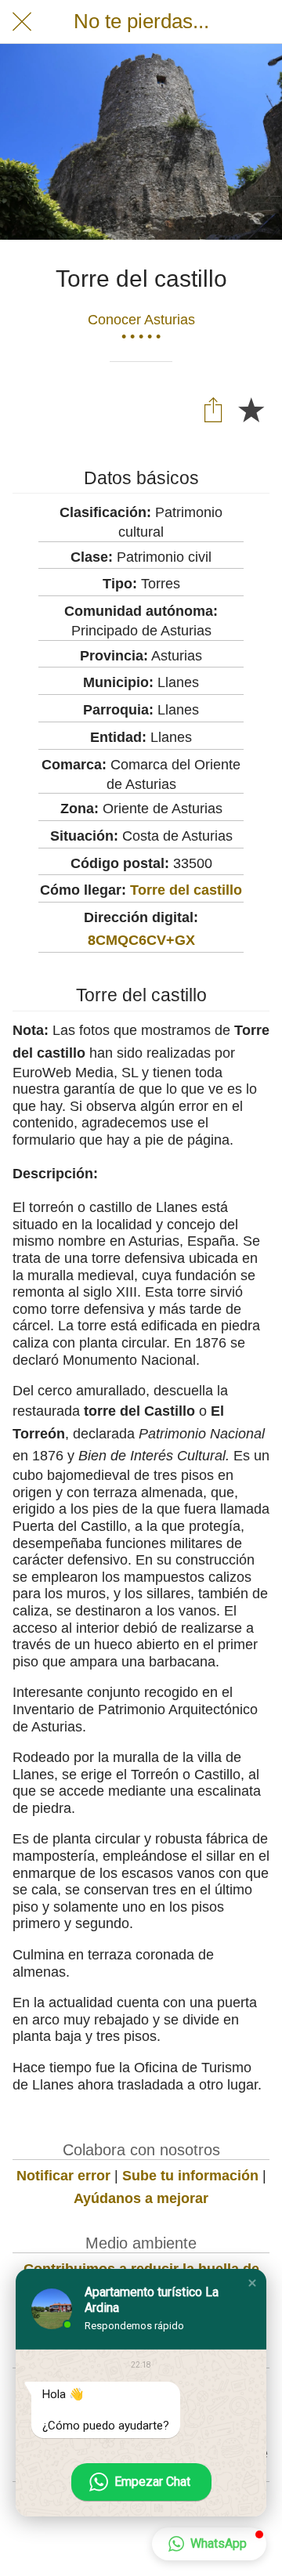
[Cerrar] (22, 22)
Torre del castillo (186, 890)
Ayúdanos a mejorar (141, 2198)
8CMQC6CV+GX (141, 940)
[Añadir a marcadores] (251, 409)
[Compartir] (213, 409)
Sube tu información (190, 2176)
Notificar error (63, 2176)
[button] (252, 2283)
